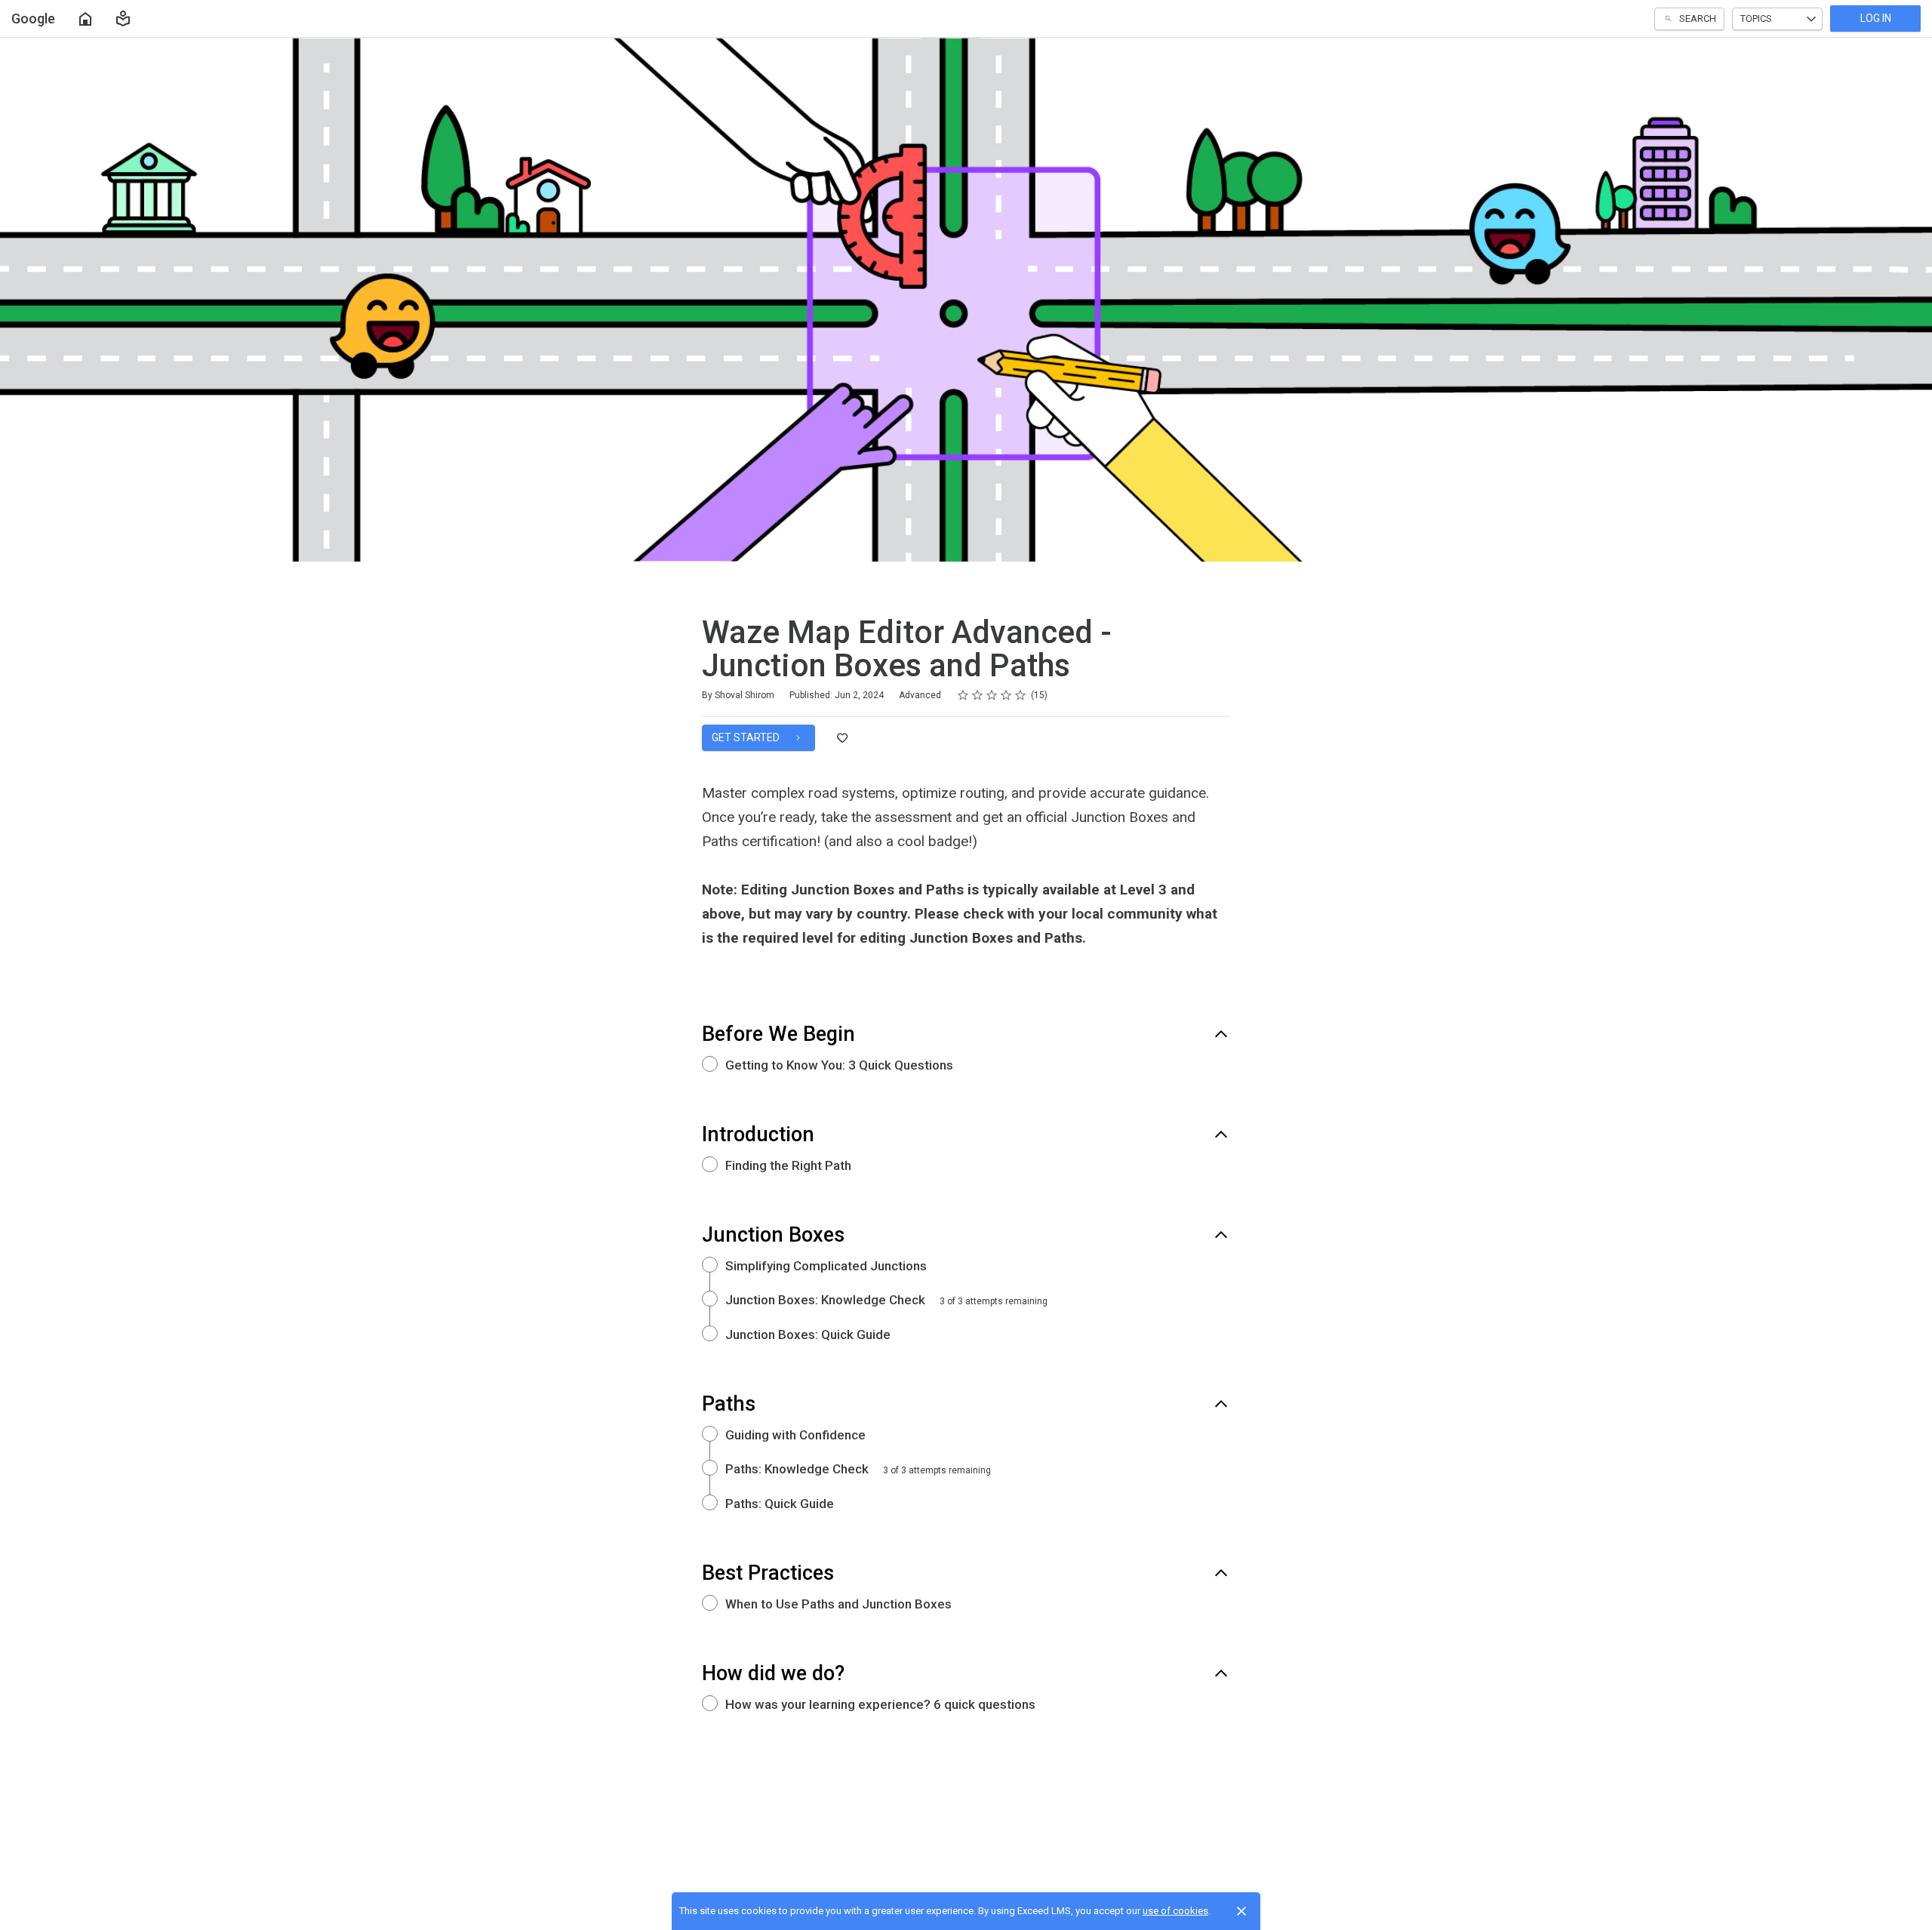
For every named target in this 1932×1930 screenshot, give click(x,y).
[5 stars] (1021, 695)
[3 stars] (992, 695)
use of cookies (1175, 1911)
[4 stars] (1006, 695)
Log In (1876, 18)
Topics (1756, 18)
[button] (123, 19)
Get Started (747, 737)
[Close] (1241, 1911)
